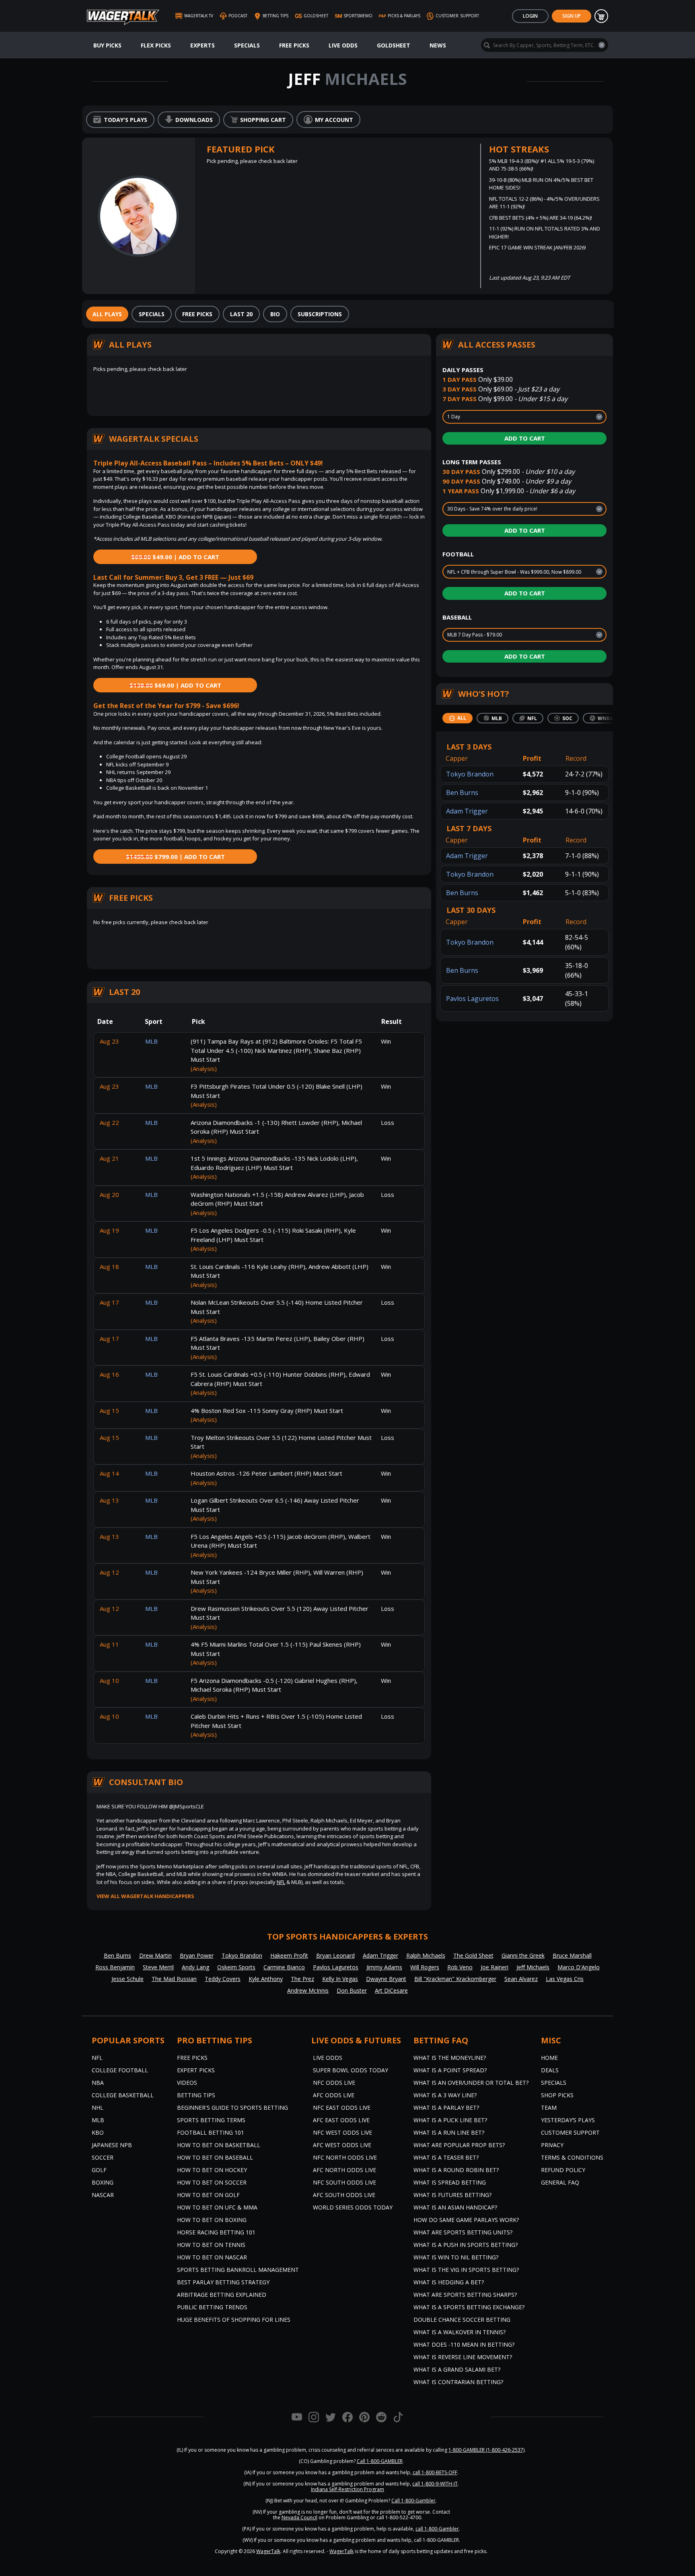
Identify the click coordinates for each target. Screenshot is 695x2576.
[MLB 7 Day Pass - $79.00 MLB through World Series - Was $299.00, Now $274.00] (524, 635)
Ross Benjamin (115, 1967)
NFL (281, 1882)
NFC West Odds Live (342, 2132)
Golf (99, 2170)
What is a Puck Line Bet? (450, 2120)
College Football (120, 2070)
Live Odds (343, 45)
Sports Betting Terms (211, 2120)
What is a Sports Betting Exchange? (469, 2307)
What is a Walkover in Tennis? (460, 2332)
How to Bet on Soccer (212, 2182)
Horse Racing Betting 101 (216, 2232)
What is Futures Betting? (452, 2195)
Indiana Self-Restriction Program (347, 2489)
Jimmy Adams (384, 1967)
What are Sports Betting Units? (463, 2232)
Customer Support (570, 2132)
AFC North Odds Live (344, 2170)
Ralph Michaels (426, 1955)
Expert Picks (196, 2070)
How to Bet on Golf (208, 2195)
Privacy (552, 2145)
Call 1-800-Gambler (413, 2501)
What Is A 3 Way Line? (445, 2095)
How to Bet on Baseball (215, 2157)
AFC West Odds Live (342, 2145)
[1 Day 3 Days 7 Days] (524, 417)
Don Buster (352, 1990)
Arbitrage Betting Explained (222, 2295)
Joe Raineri (495, 1967)
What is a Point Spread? (450, 2070)
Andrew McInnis (308, 1990)
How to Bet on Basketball (219, 2145)
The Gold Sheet (473, 1955)
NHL (98, 2108)
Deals (550, 2070)
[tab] (107, 314)
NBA (98, 2083)
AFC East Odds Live (341, 2120)
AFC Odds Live (334, 2095)
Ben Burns (462, 793)
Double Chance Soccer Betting (462, 2320)
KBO (98, 2132)
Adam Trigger (467, 811)
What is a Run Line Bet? (449, 2132)
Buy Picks (107, 45)
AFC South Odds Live (344, 2195)
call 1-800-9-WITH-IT (435, 2484)
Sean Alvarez (521, 1979)
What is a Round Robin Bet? (456, 2170)
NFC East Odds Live (342, 2108)
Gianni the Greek (523, 1955)
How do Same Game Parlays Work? (466, 2220)
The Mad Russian (174, 1979)
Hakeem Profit (289, 1955)
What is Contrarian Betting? (458, 2382)
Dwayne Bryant (386, 1979)
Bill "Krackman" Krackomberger (455, 1979)
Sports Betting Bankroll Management (238, 2270)
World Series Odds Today (353, 2207)
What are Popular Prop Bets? (459, 2145)
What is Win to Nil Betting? (456, 2257)
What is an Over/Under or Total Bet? (471, 2083)
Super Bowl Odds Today (351, 2070)
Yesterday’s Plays (568, 2120)
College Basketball (123, 2095)
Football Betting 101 (211, 2132)
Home (549, 2058)
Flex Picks (156, 45)
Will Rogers (425, 1967)
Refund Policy (563, 2170)
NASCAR (103, 2195)
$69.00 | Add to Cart (175, 685)
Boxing (103, 2182)
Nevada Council (299, 2517)
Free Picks (294, 45)
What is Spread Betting (450, 2182)
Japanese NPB (112, 2145)
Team (549, 2108)
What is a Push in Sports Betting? (466, 2245)
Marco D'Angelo (579, 1967)
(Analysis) (204, 1069)
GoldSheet (394, 45)
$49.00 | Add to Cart (175, 557)
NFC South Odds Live (344, 2182)
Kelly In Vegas (340, 1979)
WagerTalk (268, 2551)
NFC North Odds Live (345, 2157)
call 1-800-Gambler (437, 2529)
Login (530, 16)
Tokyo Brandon (470, 774)
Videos (187, 2083)
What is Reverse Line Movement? (463, 2357)
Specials (247, 45)
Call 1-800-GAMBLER (380, 2461)
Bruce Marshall (572, 1955)
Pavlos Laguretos (472, 999)
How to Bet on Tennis (211, 2245)
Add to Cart (525, 438)
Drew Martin (155, 1955)
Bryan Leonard (335, 1955)
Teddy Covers (223, 1979)
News (438, 45)
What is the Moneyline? (450, 2058)
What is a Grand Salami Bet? (457, 2369)
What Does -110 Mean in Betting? (464, 2344)
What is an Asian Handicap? (455, 2207)
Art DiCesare (391, 1990)
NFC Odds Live (334, 2083)
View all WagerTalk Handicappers (145, 1896)
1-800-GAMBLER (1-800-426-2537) (486, 2450)
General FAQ (560, 2182)
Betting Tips (196, 2095)
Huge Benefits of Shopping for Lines (234, 2320)
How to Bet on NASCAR (212, 2257)
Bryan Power (197, 1955)
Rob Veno (460, 1967)
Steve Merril (158, 1967)
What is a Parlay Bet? (446, 2108)
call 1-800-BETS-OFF (435, 2472)
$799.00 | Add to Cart (175, 857)
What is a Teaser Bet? (446, 2157)
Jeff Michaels (533, 1967)
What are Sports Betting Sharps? (465, 2295)
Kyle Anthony (266, 1979)
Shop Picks (557, 2095)
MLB (98, 2120)
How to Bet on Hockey (212, 2170)
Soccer (103, 2157)
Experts (203, 45)
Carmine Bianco (284, 1967)
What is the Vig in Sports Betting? (466, 2270)
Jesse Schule (127, 1979)
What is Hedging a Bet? (449, 2282)
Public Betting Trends (212, 2307)
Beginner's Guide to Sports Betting (232, 2108)
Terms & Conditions (572, 2157)
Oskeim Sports (236, 1967)
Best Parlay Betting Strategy (223, 2282)
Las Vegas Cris (565, 1979)
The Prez (302, 1979)
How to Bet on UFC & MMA (217, 2207)
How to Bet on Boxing (212, 2220)
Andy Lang (195, 1967)
